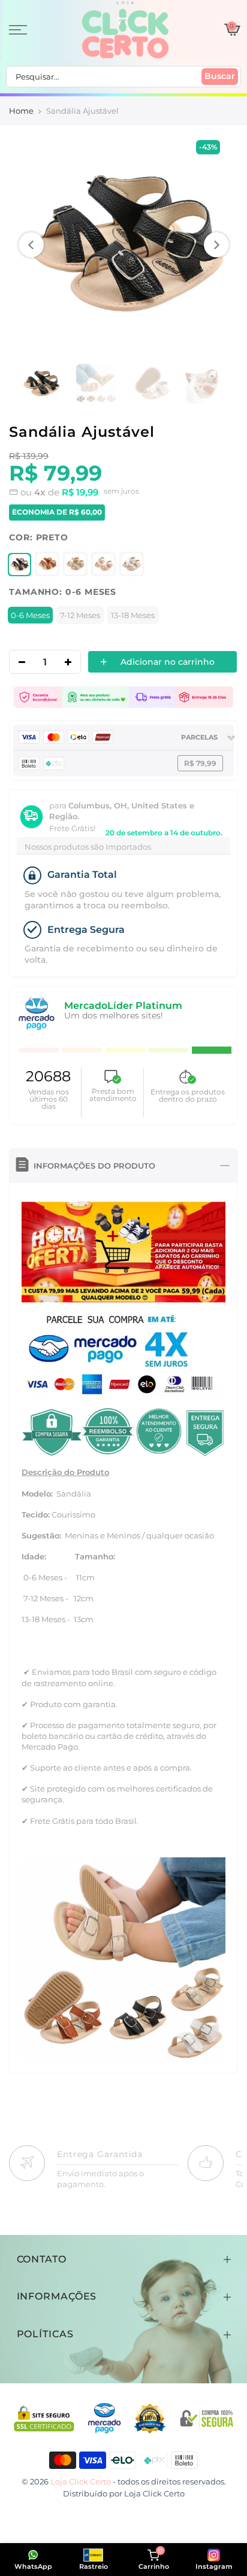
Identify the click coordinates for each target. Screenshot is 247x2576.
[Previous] (31, 245)
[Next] (216, 245)
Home (21, 111)
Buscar (220, 76)
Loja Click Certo (154, 2493)
